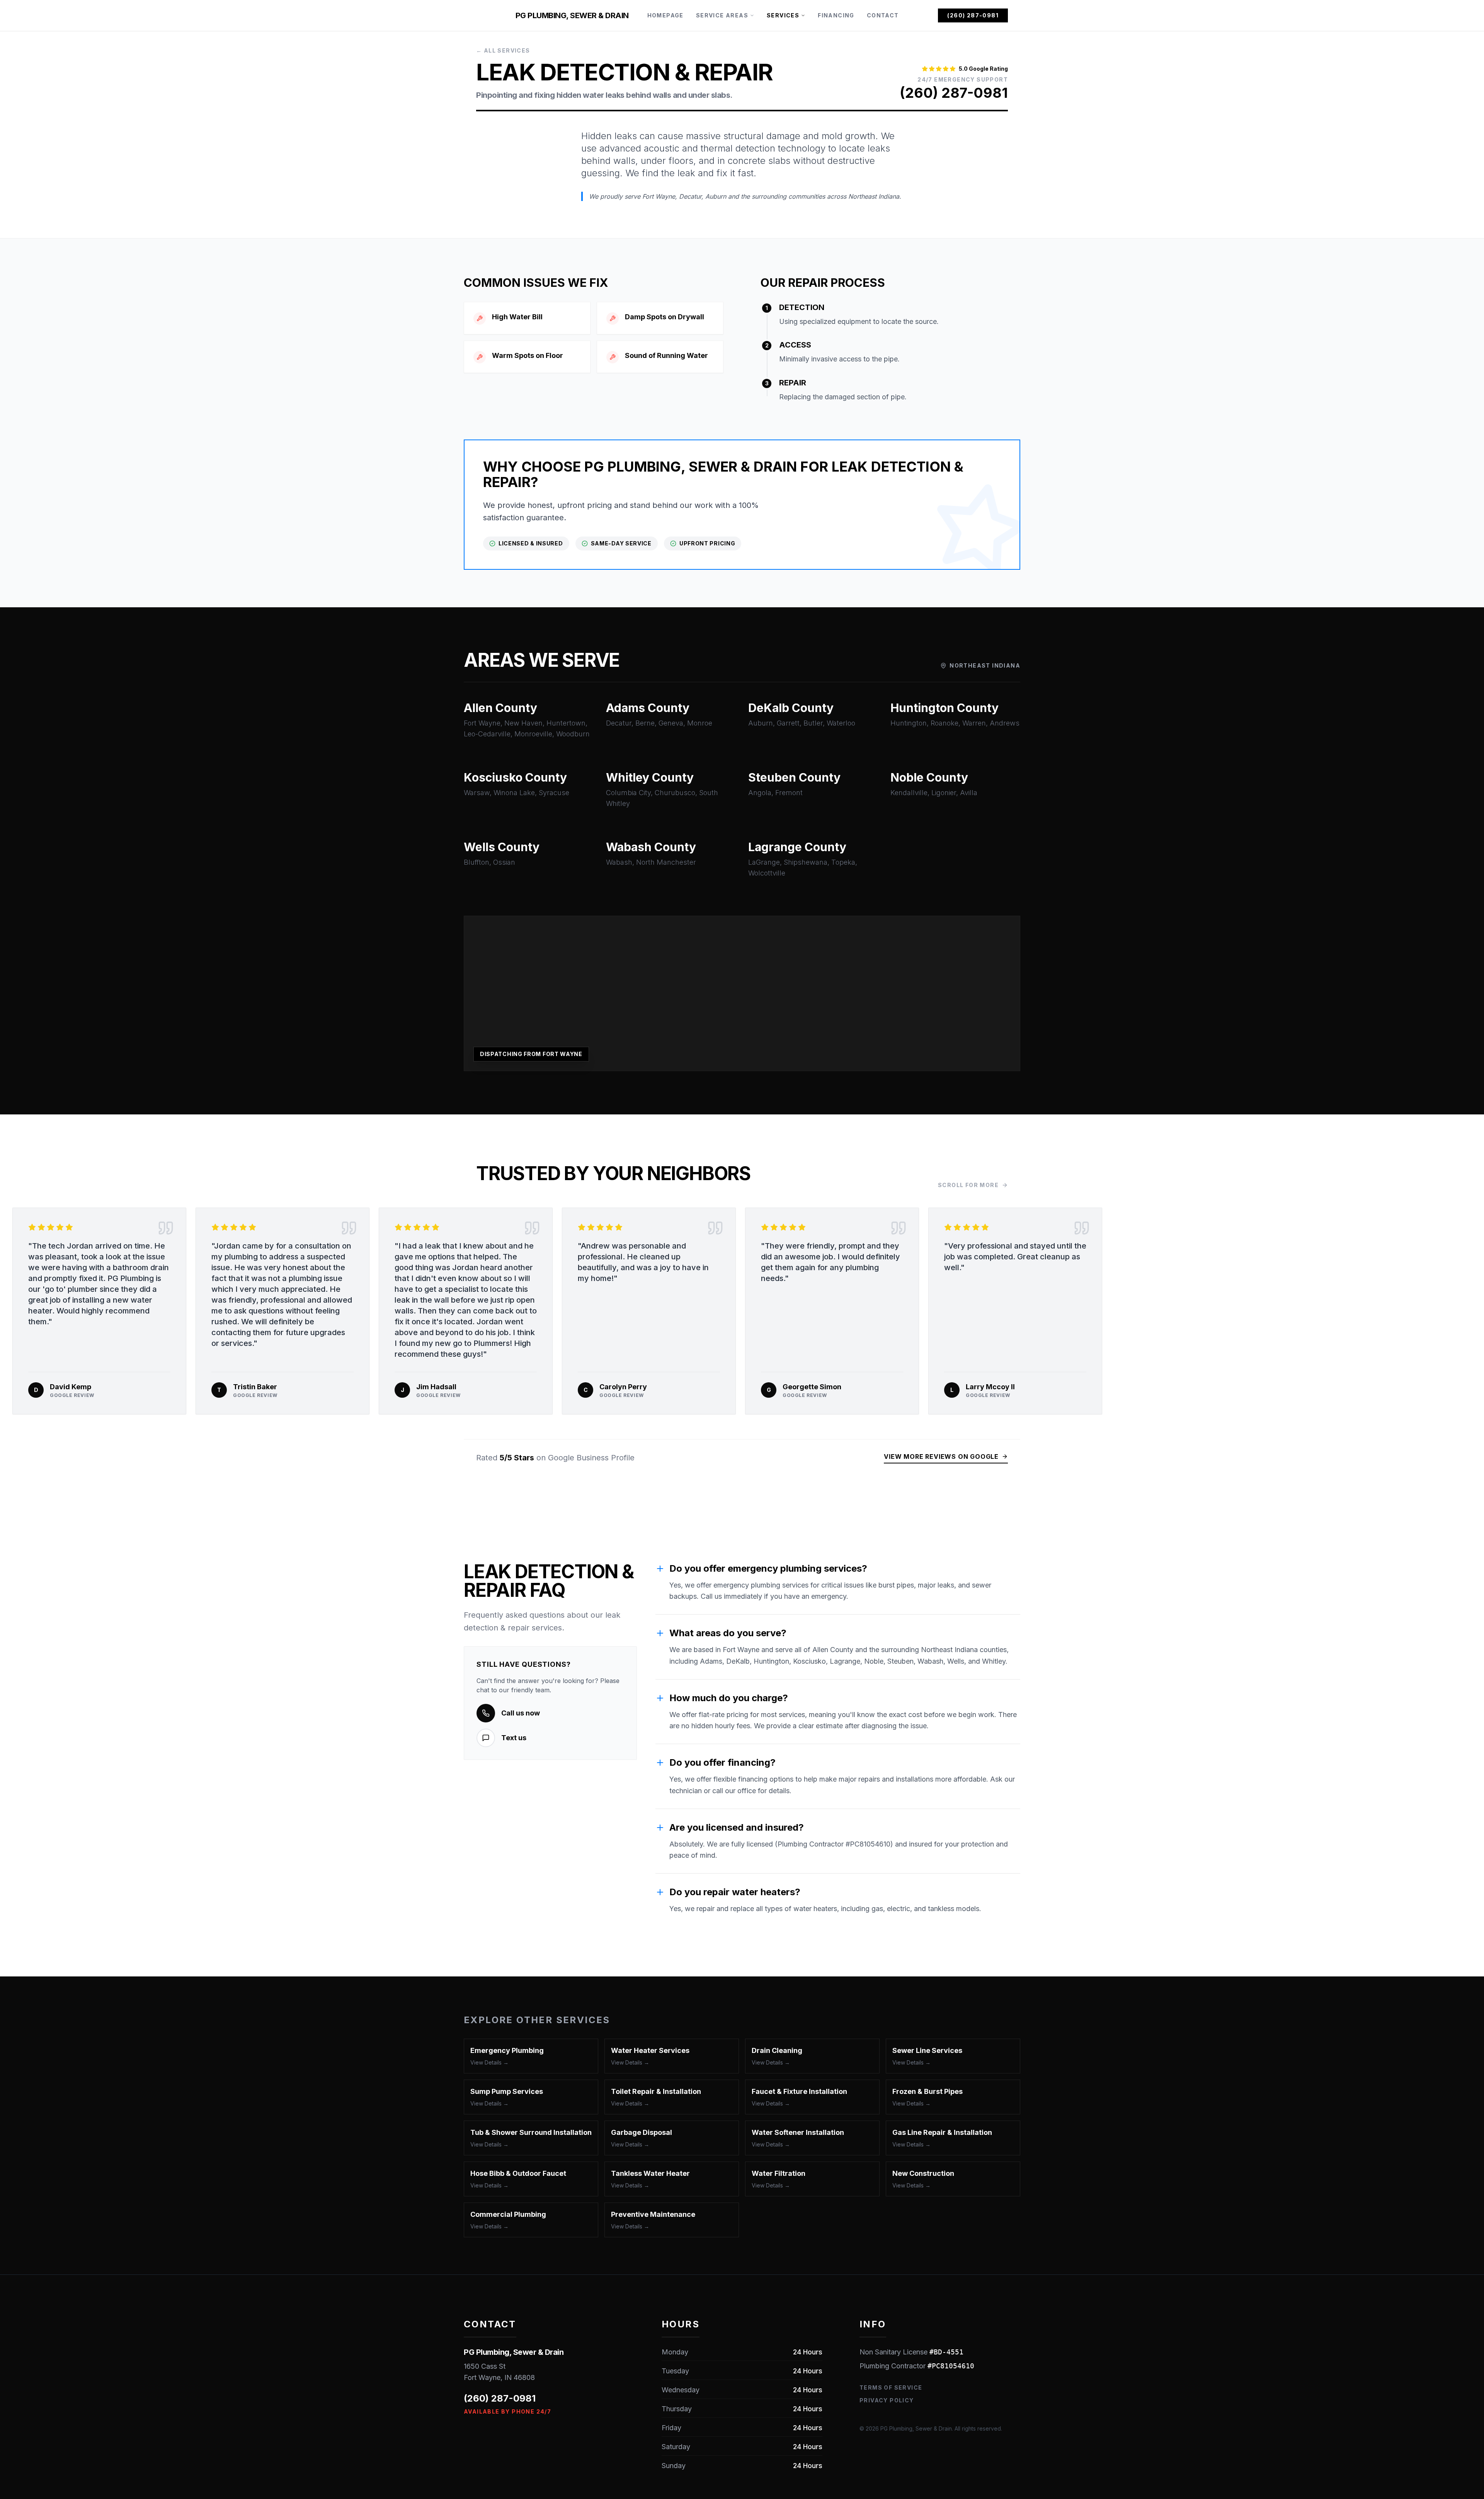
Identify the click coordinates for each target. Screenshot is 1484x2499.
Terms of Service (891, 2387)
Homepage (665, 15)
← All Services (503, 50)
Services (783, 15)
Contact (883, 15)
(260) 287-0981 (973, 15)
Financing (836, 15)
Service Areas (722, 15)
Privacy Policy (887, 2400)
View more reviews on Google (941, 1456)
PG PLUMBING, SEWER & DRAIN (572, 15)
